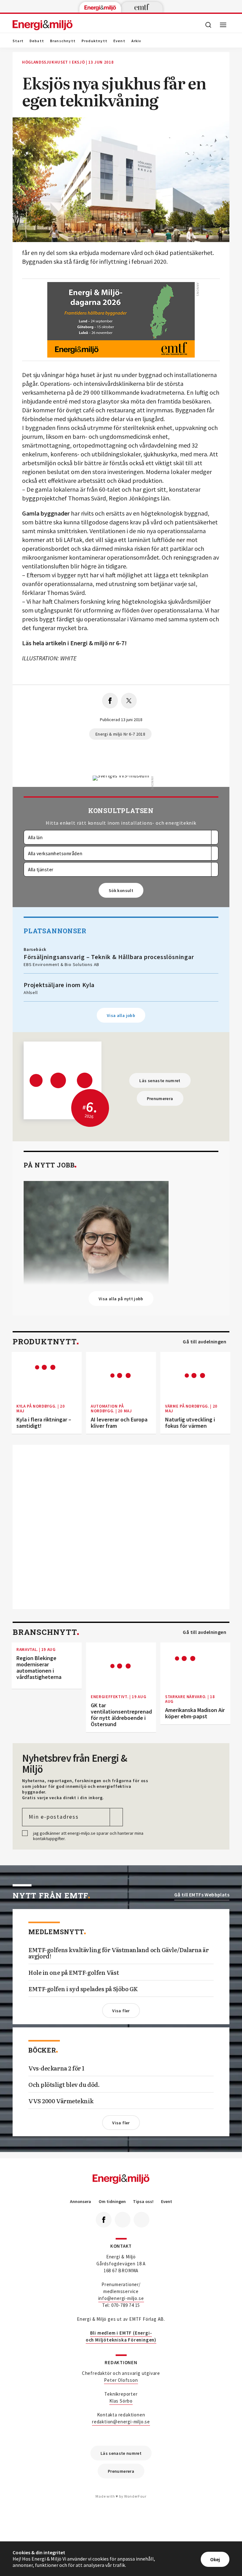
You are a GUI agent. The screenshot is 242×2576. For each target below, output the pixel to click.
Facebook (104, 2220)
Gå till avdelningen (205, 1342)
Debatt (37, 41)
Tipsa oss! (143, 2202)
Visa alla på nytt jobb (121, 1299)
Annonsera (81, 2202)
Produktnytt (95, 41)
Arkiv (136, 41)
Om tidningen (112, 2202)
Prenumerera (160, 1099)
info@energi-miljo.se (121, 2298)
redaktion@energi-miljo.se (121, 2422)
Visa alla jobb (121, 1015)
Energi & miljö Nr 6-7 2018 (120, 734)
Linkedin (123, 2220)
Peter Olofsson (121, 2380)
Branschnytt (63, 41)
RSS (141, 2220)
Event (119, 41)
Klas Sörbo (121, 2401)
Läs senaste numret (160, 1081)
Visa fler (121, 2011)
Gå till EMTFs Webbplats (202, 1895)
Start (18, 41)
